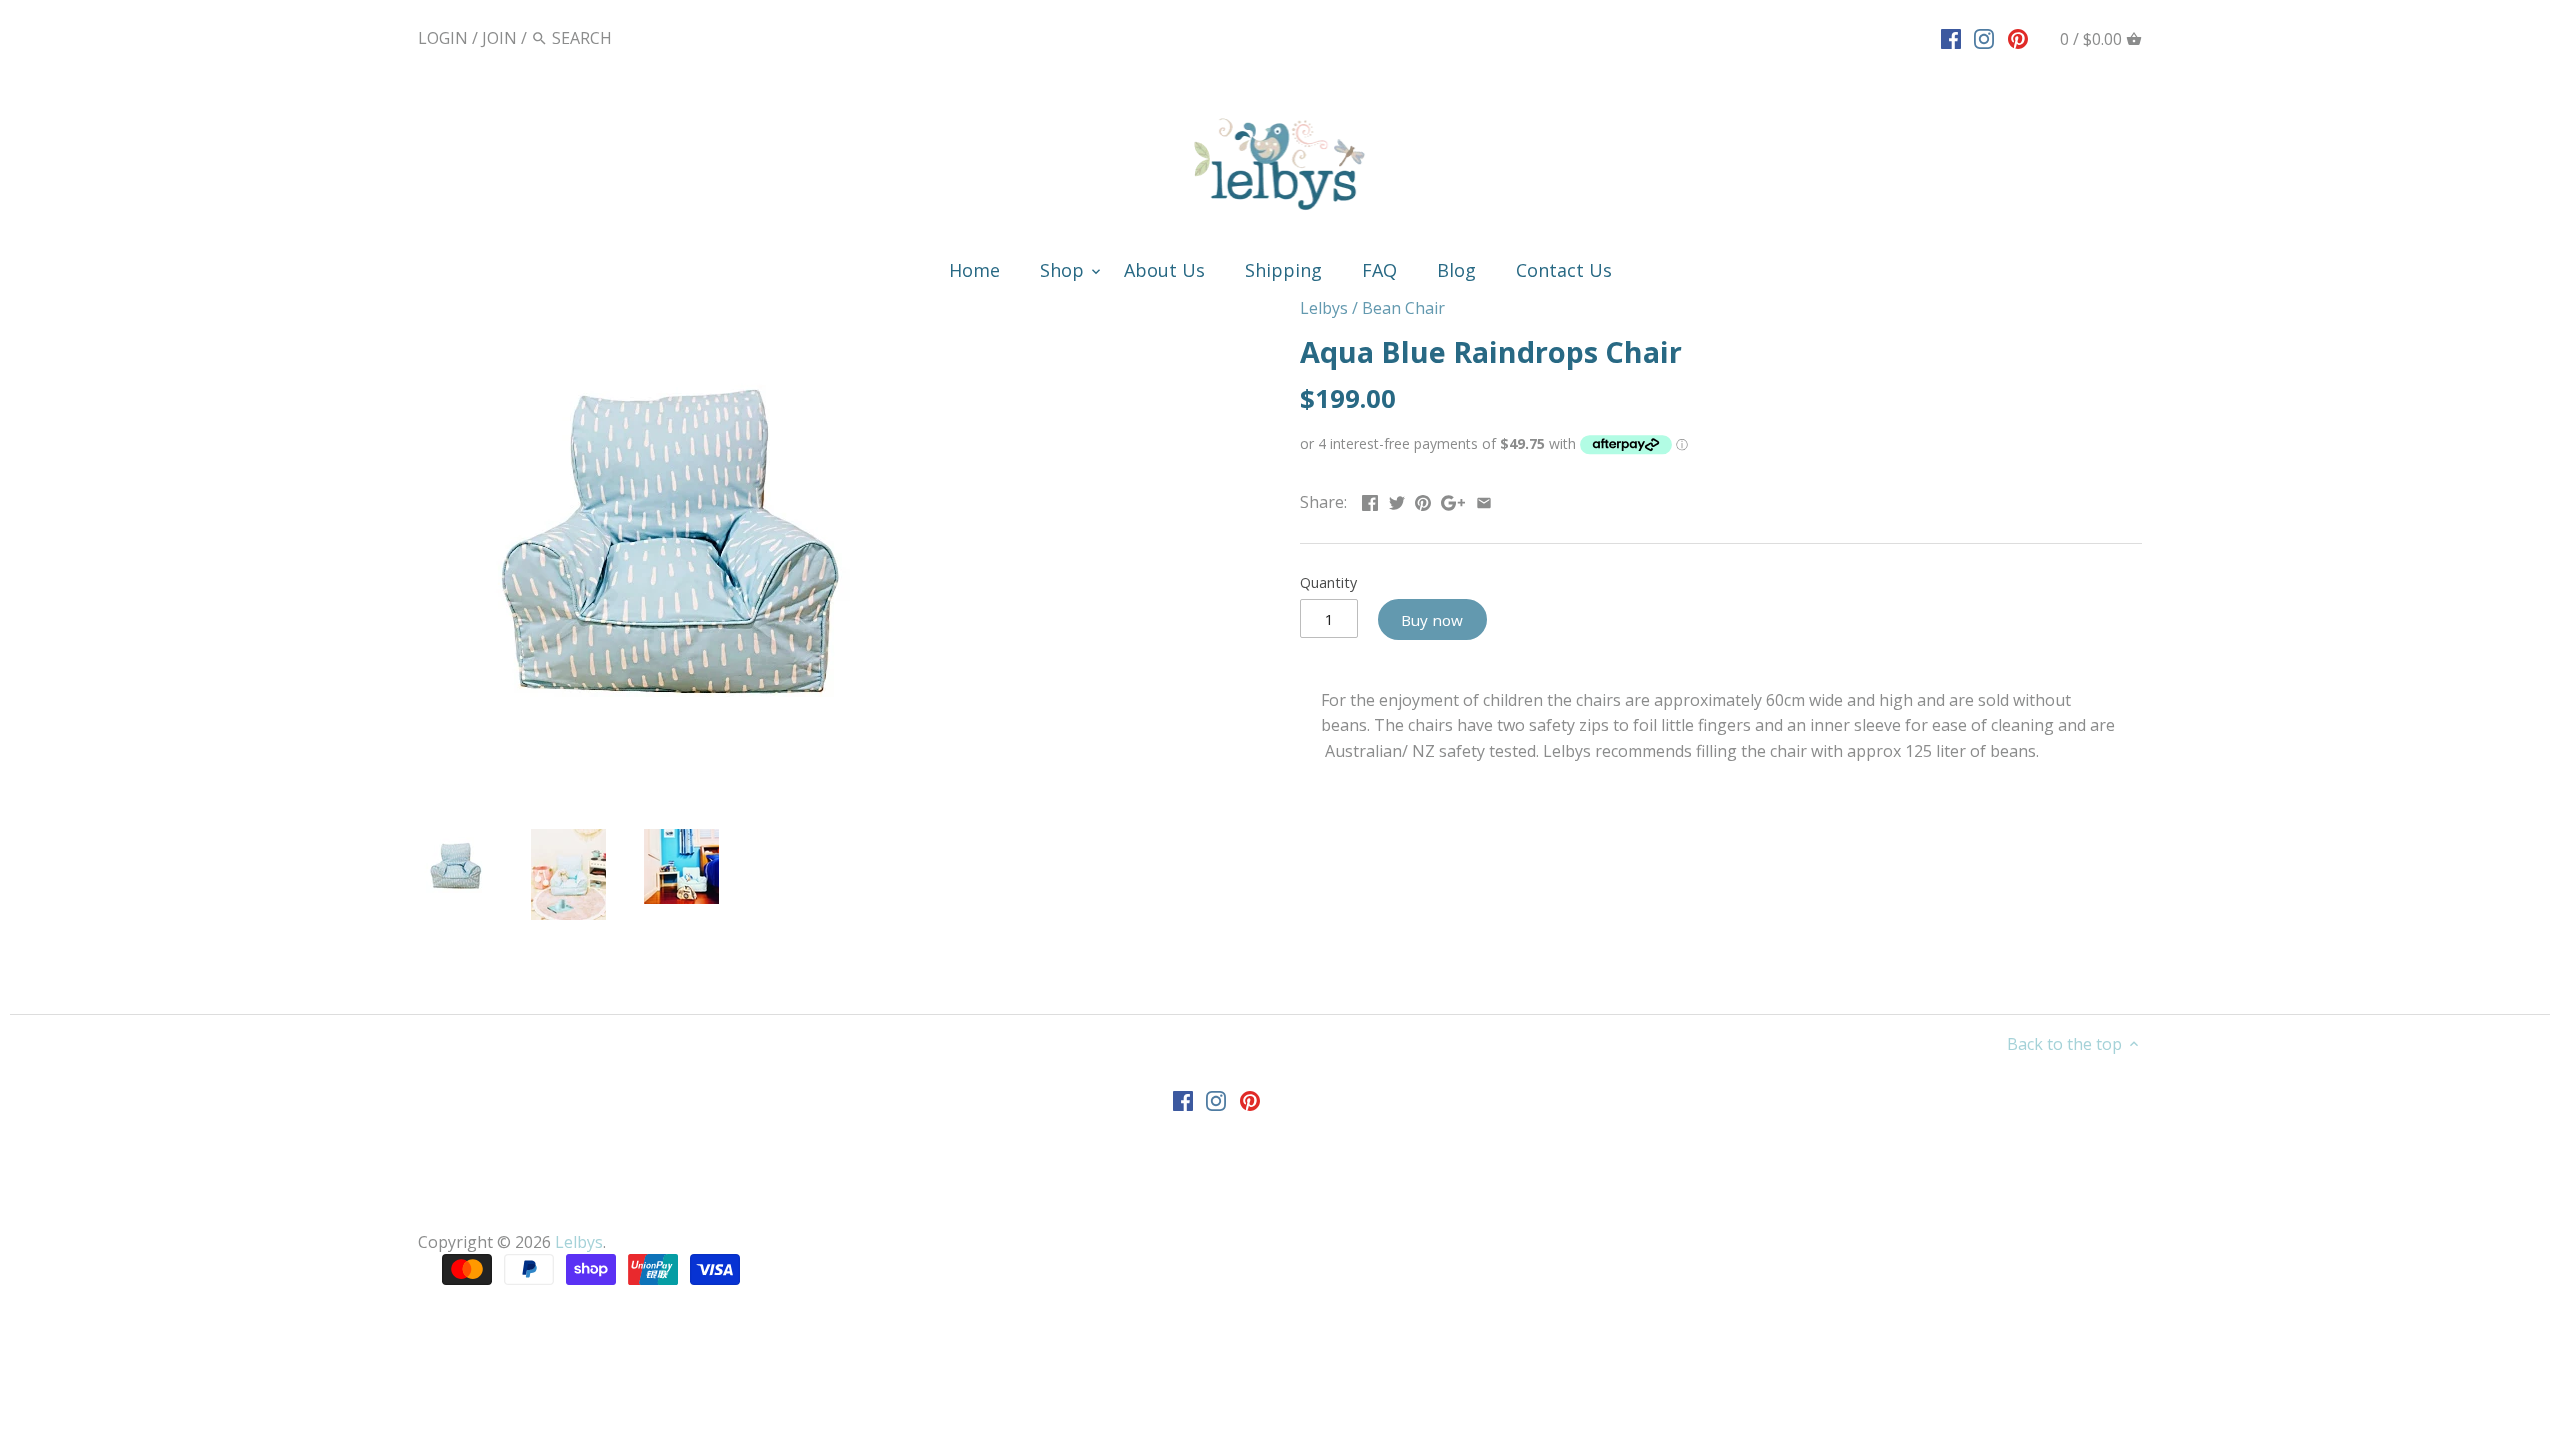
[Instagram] (1984, 37)
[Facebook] (1951, 37)
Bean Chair (1403, 308)
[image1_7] (668, 547)
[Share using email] (1484, 500)
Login (443, 38)
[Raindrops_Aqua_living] (568, 874)
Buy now (1432, 620)
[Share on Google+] (1453, 500)
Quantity (1328, 582)
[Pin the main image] (1423, 500)
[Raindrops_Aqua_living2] (681, 866)
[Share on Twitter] (1397, 500)
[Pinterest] (2018, 37)
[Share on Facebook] (1370, 500)
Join (499, 38)
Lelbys (1324, 308)
